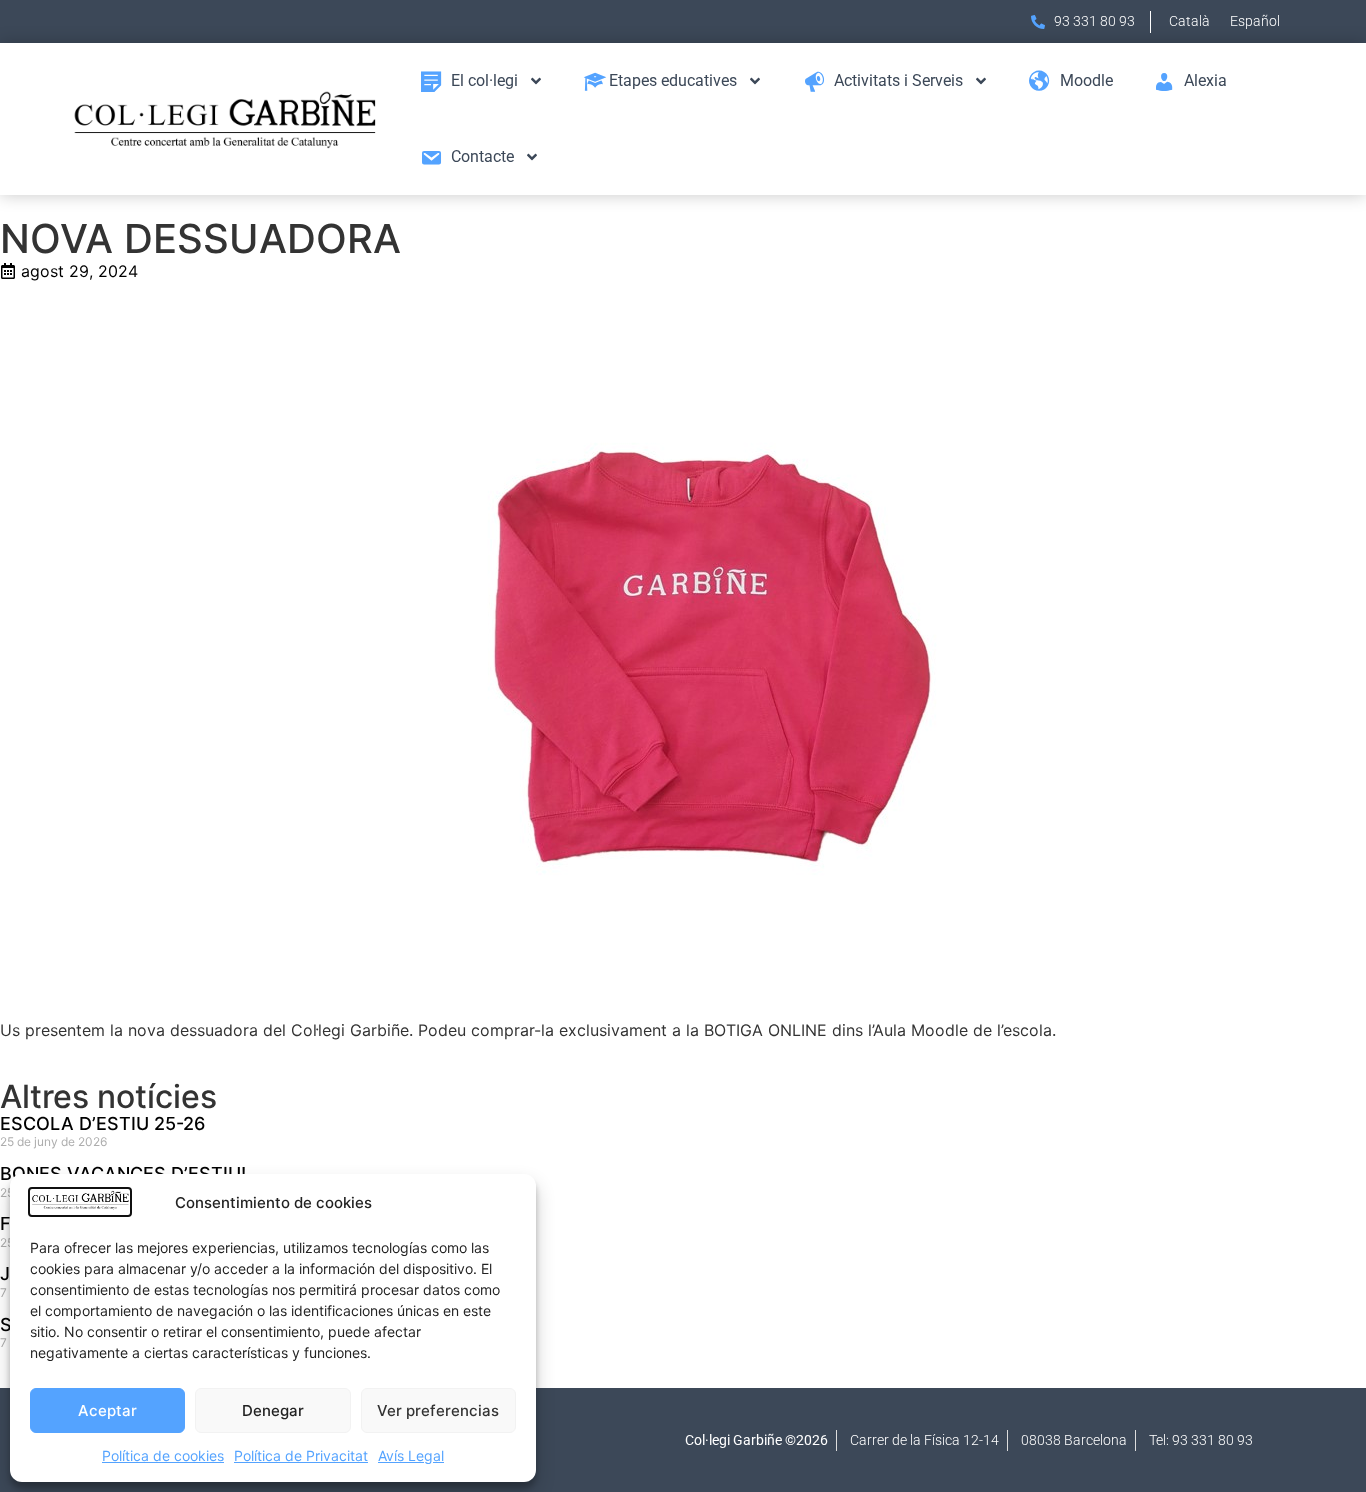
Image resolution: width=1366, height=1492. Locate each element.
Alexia (1205, 80)
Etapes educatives (673, 80)
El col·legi (484, 80)
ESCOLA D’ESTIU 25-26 (102, 1123)
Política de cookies (163, 1455)
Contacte (482, 156)
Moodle (1086, 80)
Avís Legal (411, 1455)
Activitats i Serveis (898, 80)
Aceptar (107, 1410)
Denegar (273, 1410)
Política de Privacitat (301, 1455)
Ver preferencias (438, 1410)
